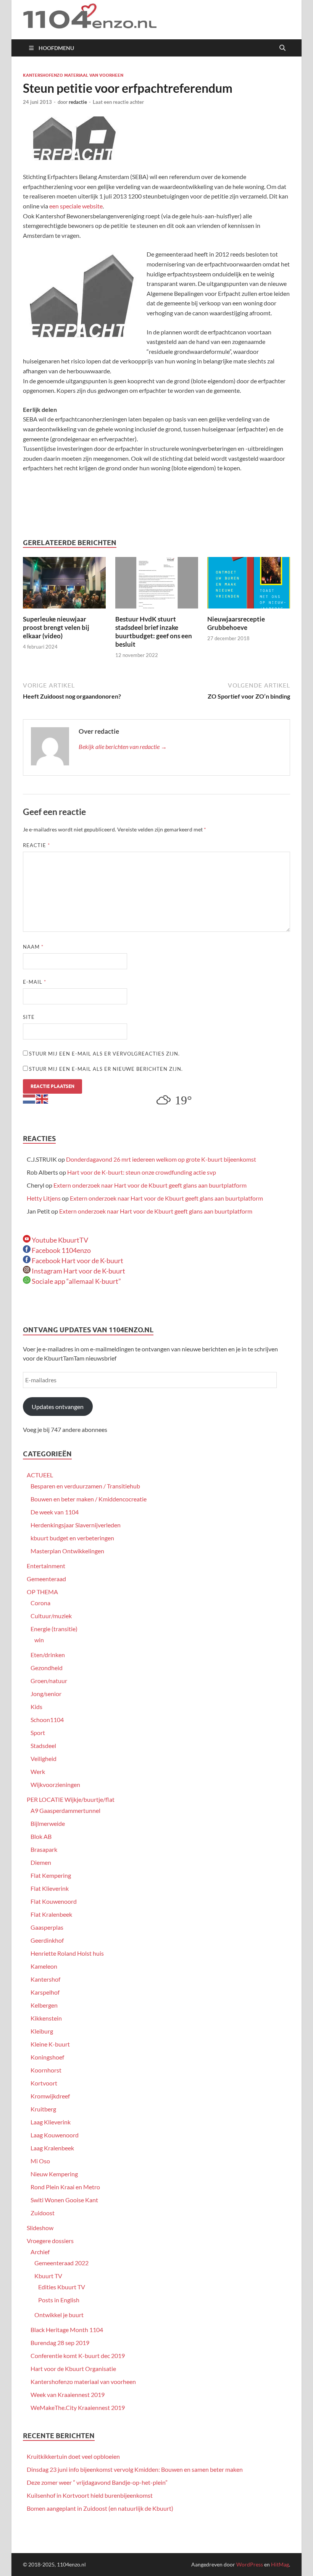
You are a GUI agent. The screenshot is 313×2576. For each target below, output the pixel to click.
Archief (40, 2252)
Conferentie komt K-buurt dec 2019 (78, 2356)
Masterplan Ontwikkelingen (67, 1551)
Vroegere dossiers (50, 2241)
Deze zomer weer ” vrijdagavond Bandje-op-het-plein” (97, 2482)
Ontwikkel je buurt (59, 2315)
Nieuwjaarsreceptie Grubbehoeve (236, 623)
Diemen (41, 1862)
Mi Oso (40, 2161)
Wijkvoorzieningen (55, 1784)
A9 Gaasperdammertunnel (65, 1810)
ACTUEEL (40, 1475)
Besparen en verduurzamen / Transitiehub (85, 1486)
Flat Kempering (51, 1875)
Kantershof (45, 1979)
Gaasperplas (47, 1927)
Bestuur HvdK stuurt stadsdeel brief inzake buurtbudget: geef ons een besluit (154, 632)
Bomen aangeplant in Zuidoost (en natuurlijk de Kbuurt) (100, 2508)
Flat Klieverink (50, 1888)
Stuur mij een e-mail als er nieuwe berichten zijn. (106, 1069)
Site (29, 1017)
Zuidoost (43, 2213)
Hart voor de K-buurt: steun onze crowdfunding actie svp (142, 1172)
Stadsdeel (43, 1746)
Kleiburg (42, 2031)
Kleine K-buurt (50, 2044)
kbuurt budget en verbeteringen (72, 1538)
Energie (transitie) (54, 1629)
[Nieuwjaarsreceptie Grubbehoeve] (249, 585)
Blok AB (41, 1836)
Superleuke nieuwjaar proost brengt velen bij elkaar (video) (56, 627)
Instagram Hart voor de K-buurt (78, 1271)
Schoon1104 (47, 1720)
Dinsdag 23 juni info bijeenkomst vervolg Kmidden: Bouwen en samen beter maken (135, 2469)
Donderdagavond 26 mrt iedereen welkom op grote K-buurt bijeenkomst (161, 1159)
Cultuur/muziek (51, 1616)
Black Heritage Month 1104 (67, 2330)
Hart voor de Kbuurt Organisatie (73, 2369)
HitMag (280, 2564)
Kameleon (44, 1966)
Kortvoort (44, 2083)
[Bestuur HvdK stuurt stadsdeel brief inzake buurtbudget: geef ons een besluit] (157, 585)
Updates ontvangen (58, 1407)
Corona (40, 1603)
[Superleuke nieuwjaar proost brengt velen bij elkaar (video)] (64, 585)
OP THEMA (42, 1592)
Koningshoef (47, 2057)
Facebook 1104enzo (61, 1250)
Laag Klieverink (51, 2122)
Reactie (36, 845)
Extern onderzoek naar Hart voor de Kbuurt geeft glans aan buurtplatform (150, 1185)
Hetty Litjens (44, 1198)
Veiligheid (44, 1758)
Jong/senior (46, 1694)
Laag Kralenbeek (52, 2148)
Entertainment (46, 1566)
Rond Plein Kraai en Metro (65, 2187)
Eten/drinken (48, 1655)
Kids (36, 1707)
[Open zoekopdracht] (282, 48)
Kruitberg (43, 2109)
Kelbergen (44, 2005)
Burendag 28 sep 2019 (60, 2343)
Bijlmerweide (48, 1823)
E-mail (35, 982)
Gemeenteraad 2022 (61, 2263)
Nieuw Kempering (54, 2174)
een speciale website (75, 206)
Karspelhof (45, 1992)
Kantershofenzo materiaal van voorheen (73, 75)
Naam (33, 947)
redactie (78, 102)
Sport (38, 1733)
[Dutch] (29, 1098)
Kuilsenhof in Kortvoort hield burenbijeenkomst (90, 2495)
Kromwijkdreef (50, 2096)
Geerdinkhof (47, 1940)
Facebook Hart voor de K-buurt (77, 1261)
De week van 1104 (55, 1512)
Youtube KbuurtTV (59, 1240)
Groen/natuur (49, 1681)
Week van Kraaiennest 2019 (68, 2394)
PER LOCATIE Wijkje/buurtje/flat (71, 1799)
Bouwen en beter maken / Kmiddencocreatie (89, 1499)
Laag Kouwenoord (55, 2135)
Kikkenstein (46, 2018)
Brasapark (44, 1849)
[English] (42, 1098)
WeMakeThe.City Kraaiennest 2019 (78, 2407)
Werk (38, 1771)
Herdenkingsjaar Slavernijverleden (76, 1525)
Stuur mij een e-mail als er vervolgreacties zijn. (104, 1054)
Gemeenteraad (46, 1579)
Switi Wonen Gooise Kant (64, 2200)
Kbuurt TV (48, 2276)
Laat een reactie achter (118, 102)
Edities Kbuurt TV (62, 2287)
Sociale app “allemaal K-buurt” (76, 1281)
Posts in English (59, 2300)
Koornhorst (46, 2070)
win (39, 1640)
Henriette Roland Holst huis (67, 1953)
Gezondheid (47, 1668)
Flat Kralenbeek (51, 1914)
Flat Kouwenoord (54, 1901)
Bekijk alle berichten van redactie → (123, 746)
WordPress (250, 2564)
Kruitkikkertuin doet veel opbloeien (73, 2456)
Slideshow (40, 2228)
